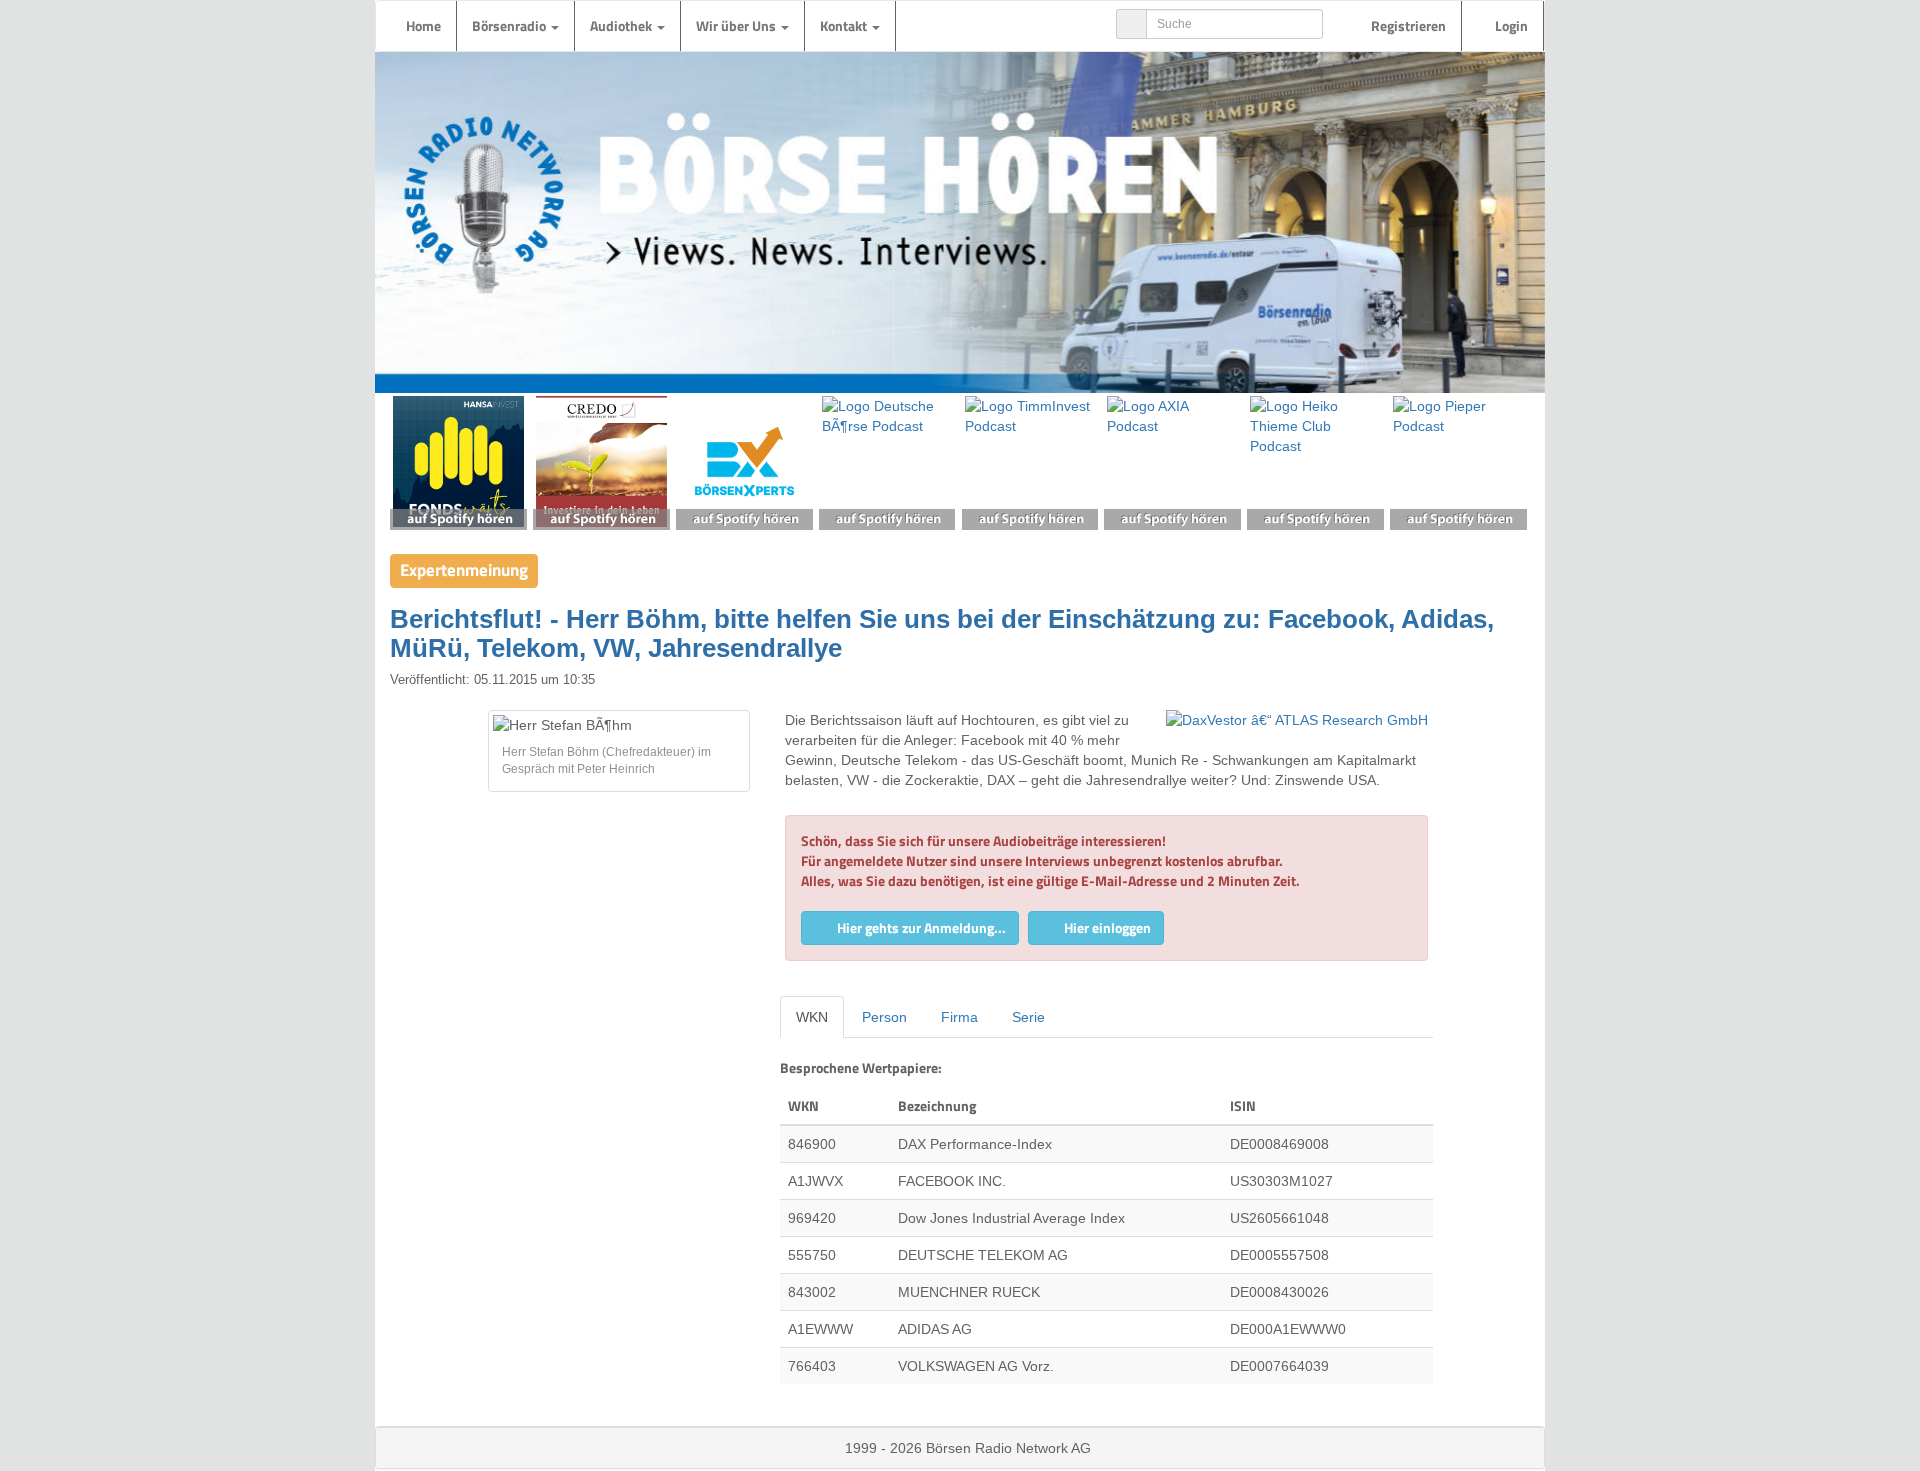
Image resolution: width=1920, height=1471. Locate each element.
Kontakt (845, 25)
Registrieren (1407, 25)
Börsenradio (510, 25)
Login (1510, 25)
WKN (812, 1017)
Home (423, 25)
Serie (1028, 1017)
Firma (959, 1017)
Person (884, 1017)
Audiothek (622, 25)
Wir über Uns (737, 25)
